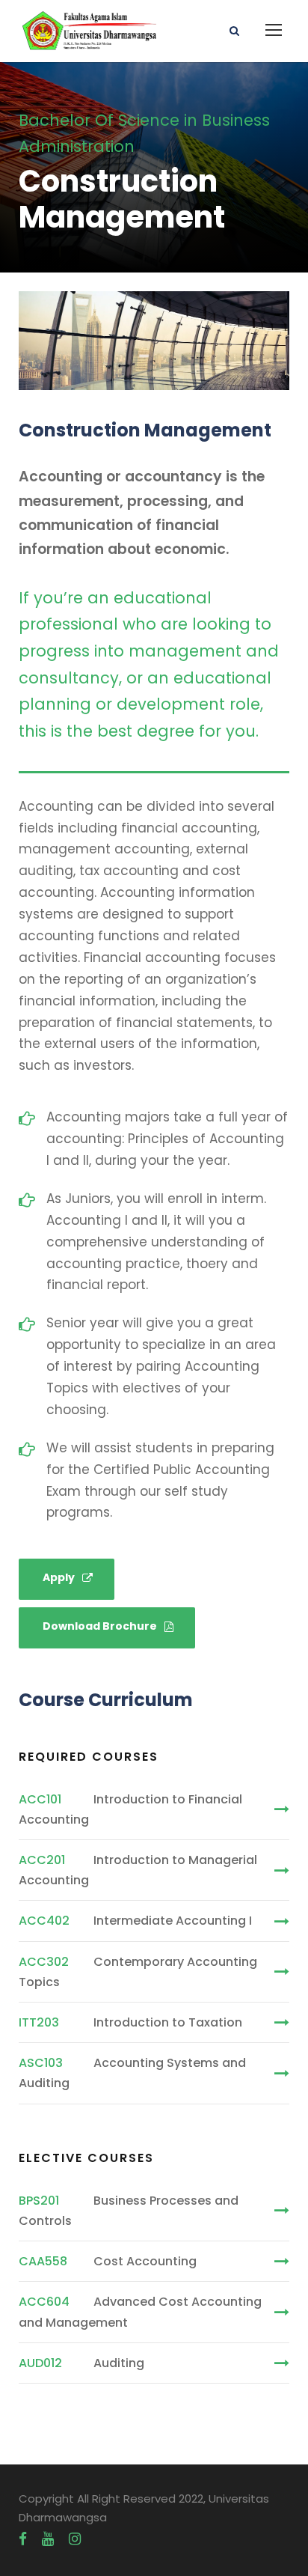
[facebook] (23, 2539)
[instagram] (75, 2539)
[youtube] (48, 2539)
